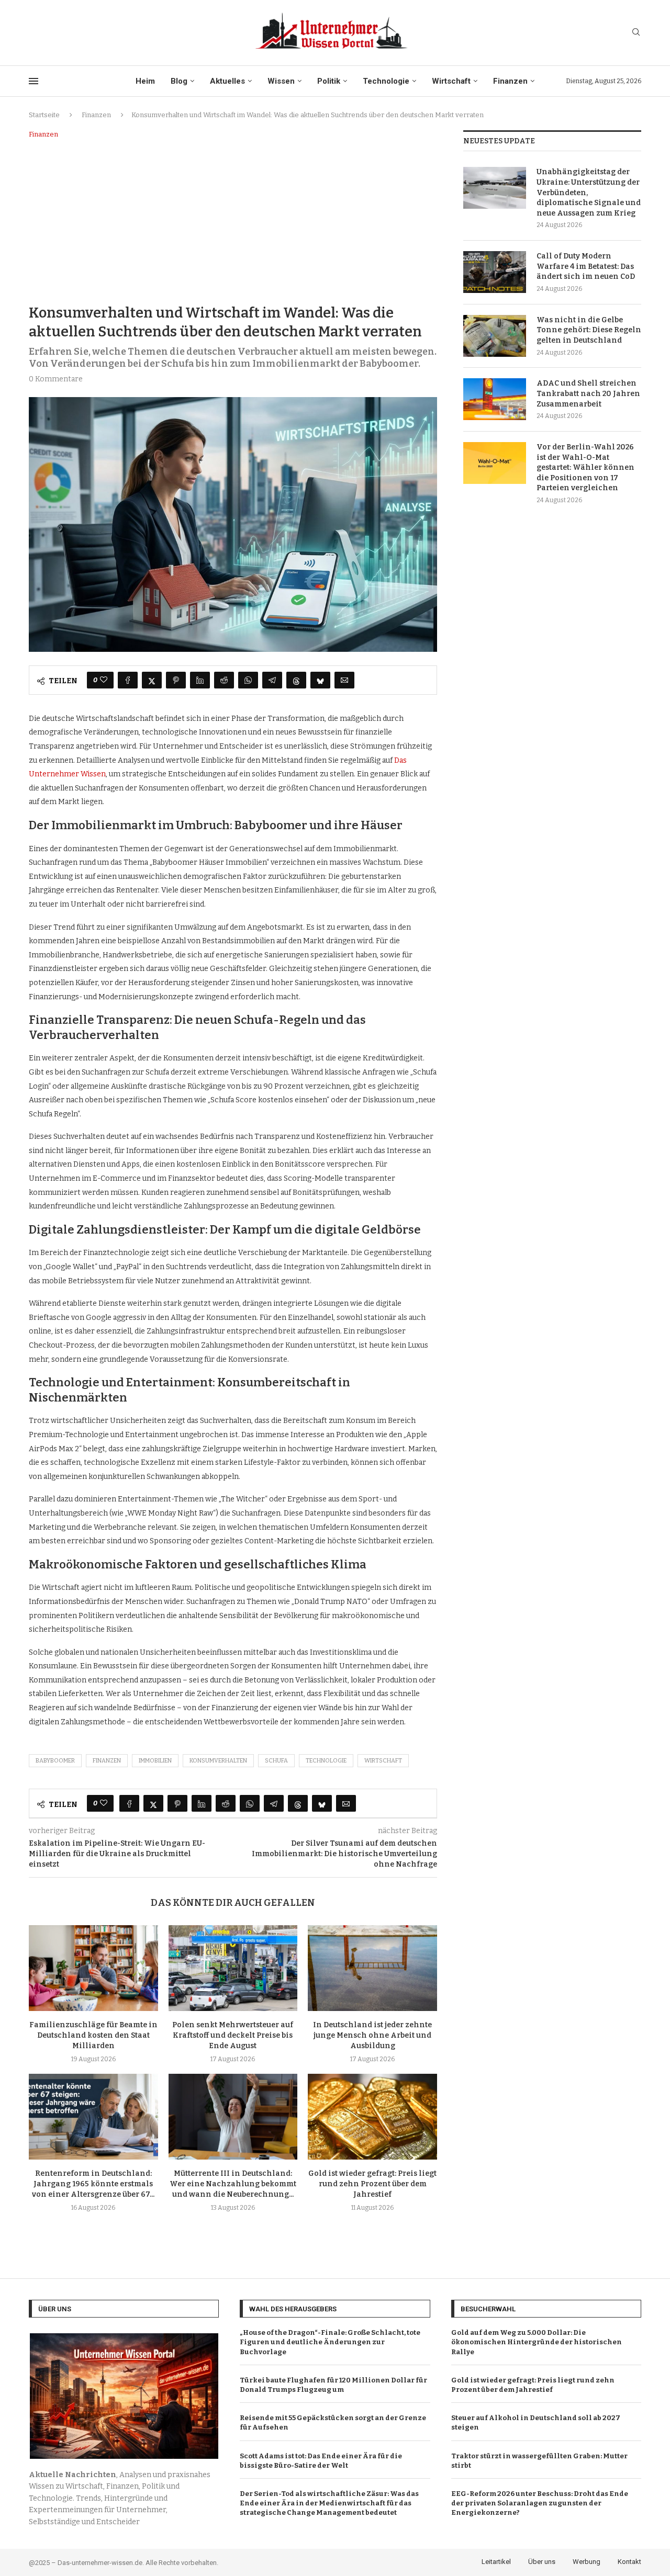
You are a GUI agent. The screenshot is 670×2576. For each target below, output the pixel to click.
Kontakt (629, 2562)
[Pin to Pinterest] (176, 680)
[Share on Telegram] (272, 680)
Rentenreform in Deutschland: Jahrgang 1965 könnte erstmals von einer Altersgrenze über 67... (93, 2184)
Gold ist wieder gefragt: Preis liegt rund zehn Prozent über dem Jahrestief (372, 2184)
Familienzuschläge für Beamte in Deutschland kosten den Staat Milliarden (93, 2035)
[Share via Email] (344, 680)
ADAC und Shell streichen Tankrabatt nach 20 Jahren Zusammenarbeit (588, 393)
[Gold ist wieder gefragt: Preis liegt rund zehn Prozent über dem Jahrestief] (372, 2117)
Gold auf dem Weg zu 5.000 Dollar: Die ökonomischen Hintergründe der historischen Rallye (537, 2342)
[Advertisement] (233, 220)
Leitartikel (496, 2562)
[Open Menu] (33, 81)
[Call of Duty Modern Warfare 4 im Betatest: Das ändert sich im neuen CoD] (495, 272)
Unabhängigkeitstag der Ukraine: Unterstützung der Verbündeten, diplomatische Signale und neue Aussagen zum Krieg (589, 192)
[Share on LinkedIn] (200, 680)
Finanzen (510, 81)
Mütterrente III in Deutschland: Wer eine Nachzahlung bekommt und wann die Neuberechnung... (233, 2184)
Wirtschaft (451, 81)
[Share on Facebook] (128, 680)
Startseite (44, 115)
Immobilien (155, 1761)
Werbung (587, 2562)
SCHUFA (276, 1761)
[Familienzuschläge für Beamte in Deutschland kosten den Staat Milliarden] (93, 1968)
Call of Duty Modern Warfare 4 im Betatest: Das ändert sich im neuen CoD (586, 266)
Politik (329, 81)
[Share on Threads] (296, 680)
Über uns (542, 2562)
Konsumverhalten (218, 1761)
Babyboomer (55, 1761)
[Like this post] (104, 680)
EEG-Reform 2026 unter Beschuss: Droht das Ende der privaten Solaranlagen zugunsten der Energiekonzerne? (540, 2503)
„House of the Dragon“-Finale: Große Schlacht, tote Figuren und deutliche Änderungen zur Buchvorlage (330, 2342)
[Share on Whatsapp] (248, 680)
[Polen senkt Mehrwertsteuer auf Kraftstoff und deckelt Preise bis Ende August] (233, 1968)
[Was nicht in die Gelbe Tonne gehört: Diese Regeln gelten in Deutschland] (495, 336)
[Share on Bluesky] (320, 680)
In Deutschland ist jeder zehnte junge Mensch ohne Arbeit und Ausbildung (372, 2035)
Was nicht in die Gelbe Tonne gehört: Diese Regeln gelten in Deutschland (589, 330)
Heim (145, 81)
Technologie (386, 81)
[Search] (636, 33)
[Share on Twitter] (152, 680)
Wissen (281, 81)
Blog (179, 81)
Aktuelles (227, 81)
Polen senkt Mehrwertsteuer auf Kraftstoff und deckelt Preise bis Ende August (233, 2035)
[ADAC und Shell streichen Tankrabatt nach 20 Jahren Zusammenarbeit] (495, 399)
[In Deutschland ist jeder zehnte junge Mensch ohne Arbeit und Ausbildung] (372, 1968)
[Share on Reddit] (224, 680)
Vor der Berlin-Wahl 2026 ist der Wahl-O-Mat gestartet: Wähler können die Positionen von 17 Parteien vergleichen (585, 467)
